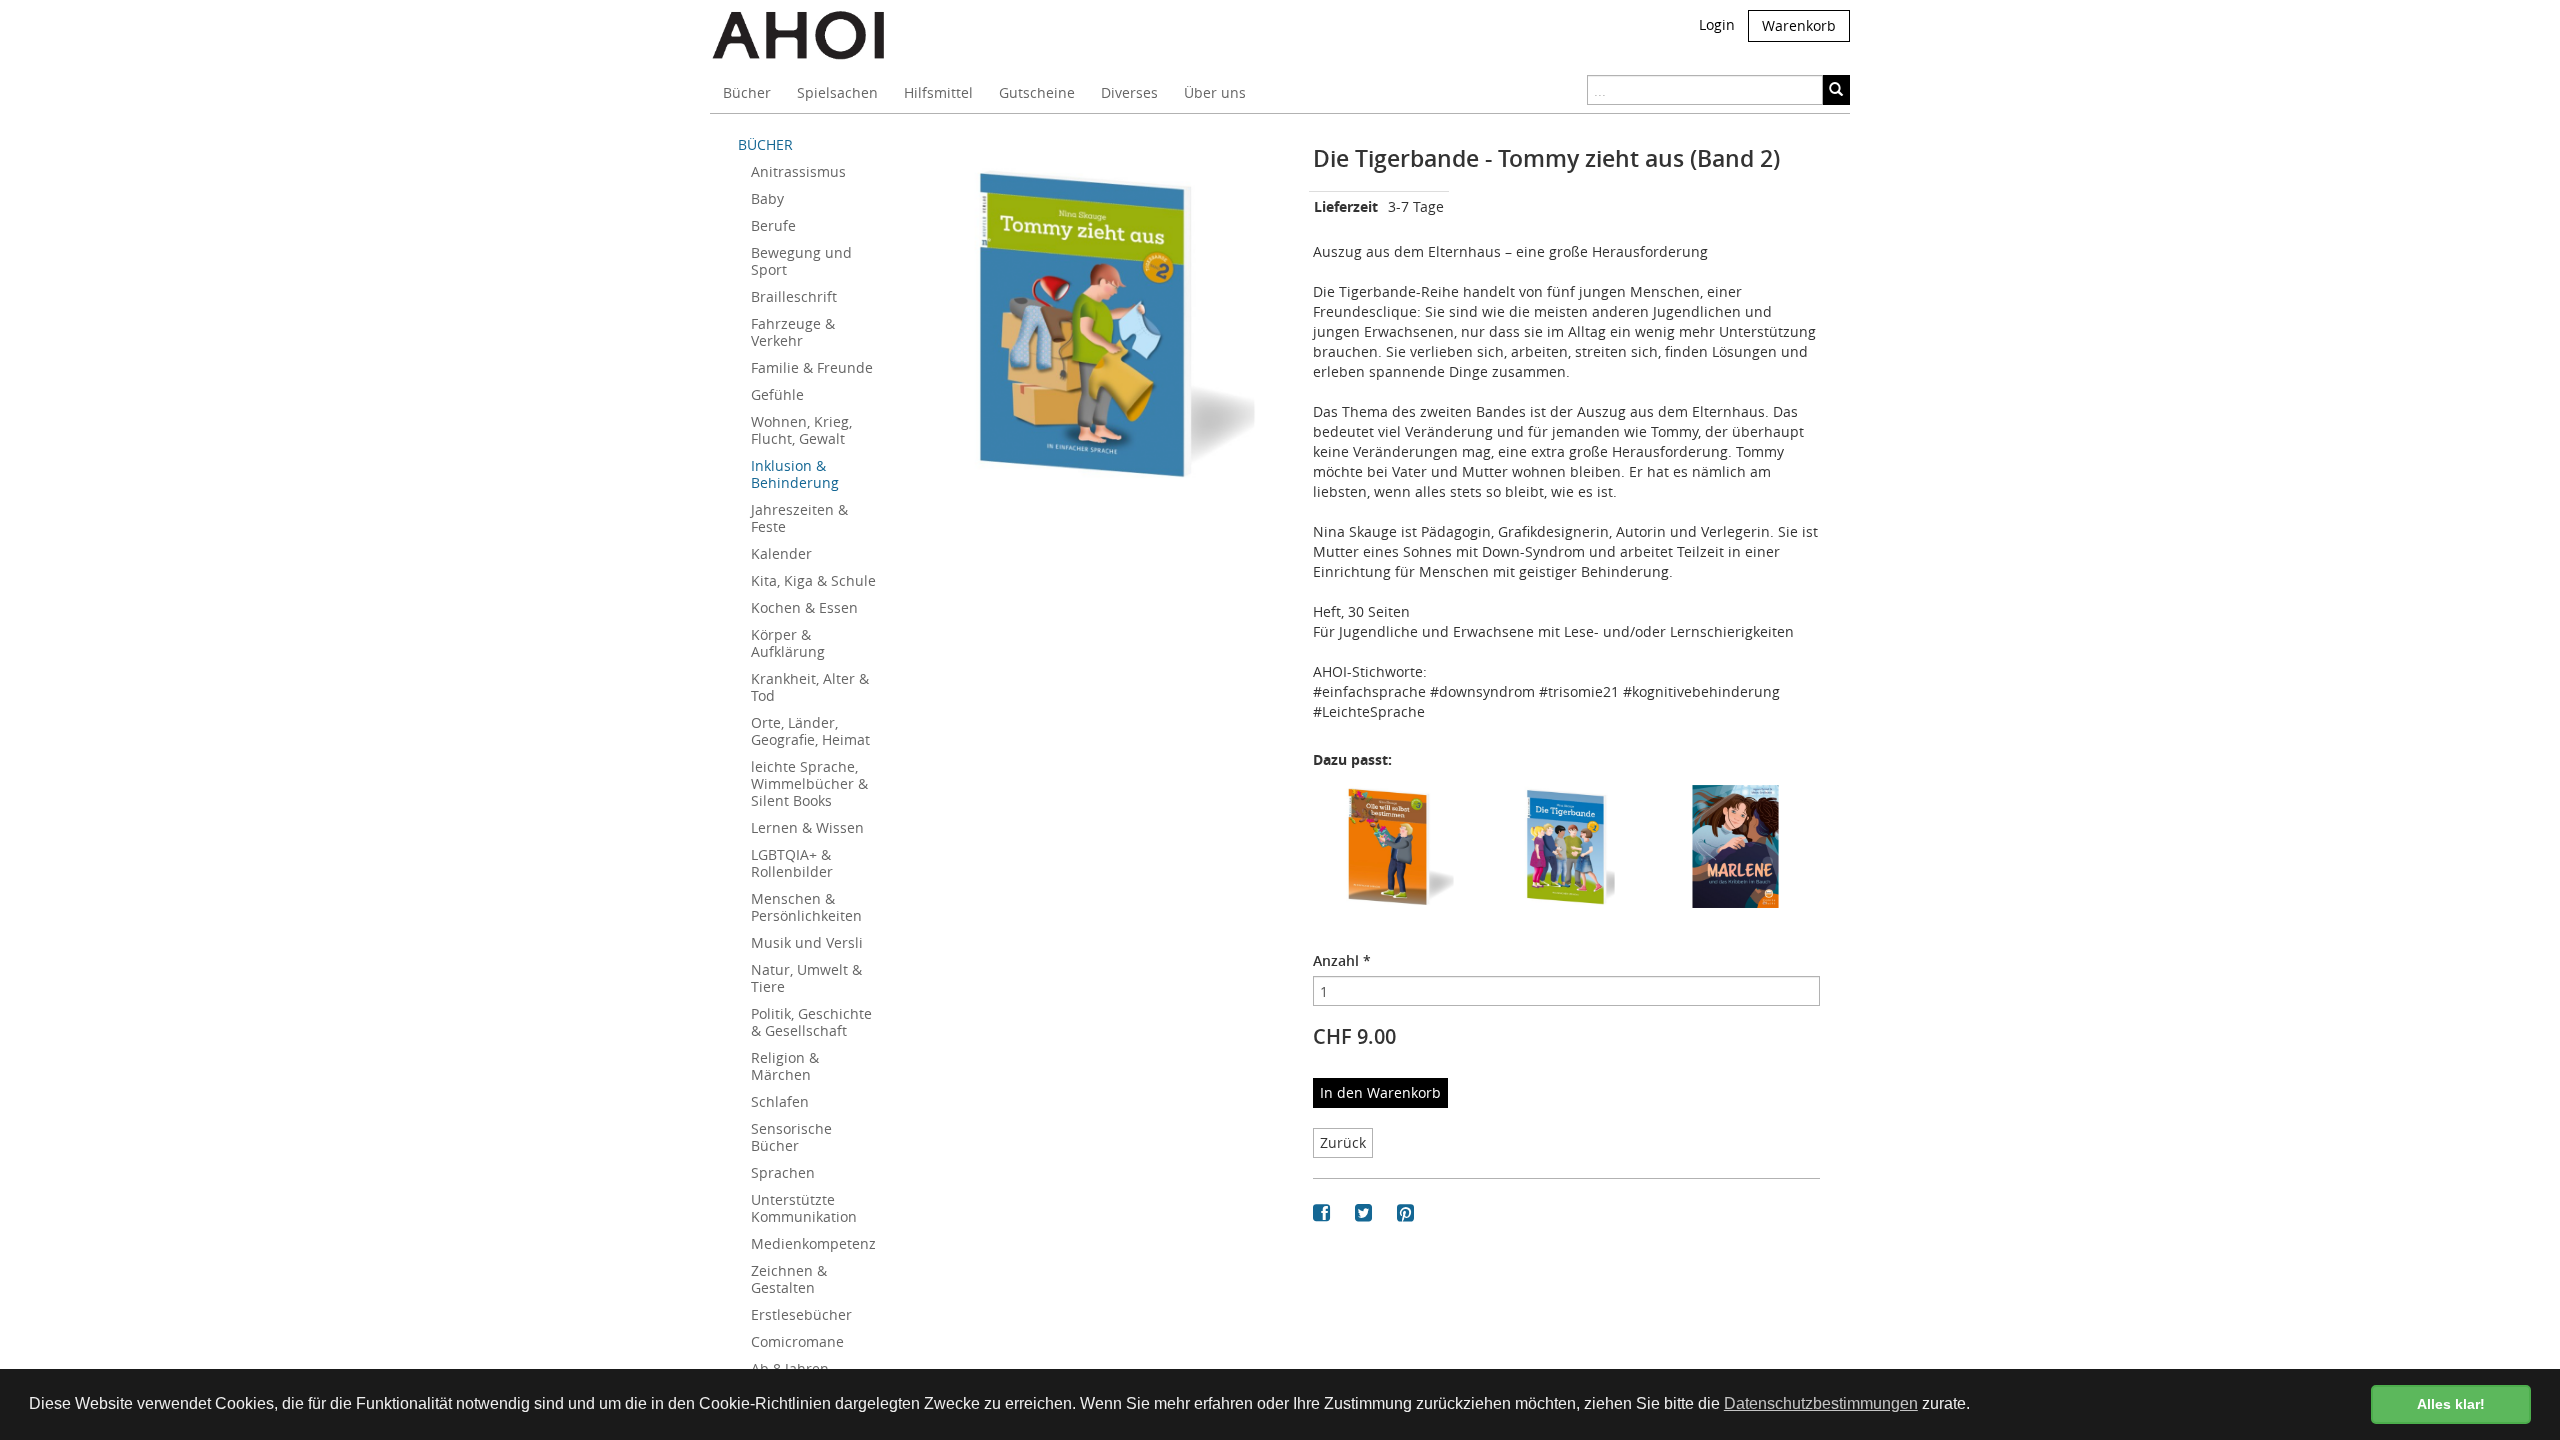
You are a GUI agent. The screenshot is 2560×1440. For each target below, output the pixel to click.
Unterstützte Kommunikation (804, 1208)
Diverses (1129, 92)
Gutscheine (1037, 92)
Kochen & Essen (804, 607)
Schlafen (780, 1101)
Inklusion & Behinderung (795, 474)
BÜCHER (765, 144)
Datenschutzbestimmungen (1821, 1403)
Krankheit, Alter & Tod (810, 687)
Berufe (773, 225)
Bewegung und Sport (801, 261)
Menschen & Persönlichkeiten (806, 907)
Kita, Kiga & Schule (813, 580)
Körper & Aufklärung (788, 643)
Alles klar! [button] (2451, 1404)
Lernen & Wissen (807, 827)
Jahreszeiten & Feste (799, 518)
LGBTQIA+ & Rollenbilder (792, 863)
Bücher (747, 92)
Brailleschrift (794, 296)
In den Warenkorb (1380, 1092)
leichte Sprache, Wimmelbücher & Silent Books (809, 783)
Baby (767, 198)
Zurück (1343, 1142)
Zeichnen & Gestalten (789, 1279)
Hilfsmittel (938, 92)
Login (1717, 24)
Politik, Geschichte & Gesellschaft (811, 1022)
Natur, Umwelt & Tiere (806, 978)
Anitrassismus (798, 171)
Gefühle (777, 394)
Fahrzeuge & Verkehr (793, 332)
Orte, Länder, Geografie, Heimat (810, 731)
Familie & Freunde (812, 367)
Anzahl (1342, 960)
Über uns (1215, 92)
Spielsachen (837, 92)
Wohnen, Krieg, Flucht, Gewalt (801, 430)
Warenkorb (1799, 25)
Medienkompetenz (813, 1243)
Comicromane (797, 1341)
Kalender (781, 553)
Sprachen (783, 1172)
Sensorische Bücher (791, 1137)
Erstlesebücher (801, 1314)
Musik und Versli (807, 942)
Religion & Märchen (785, 1066)
